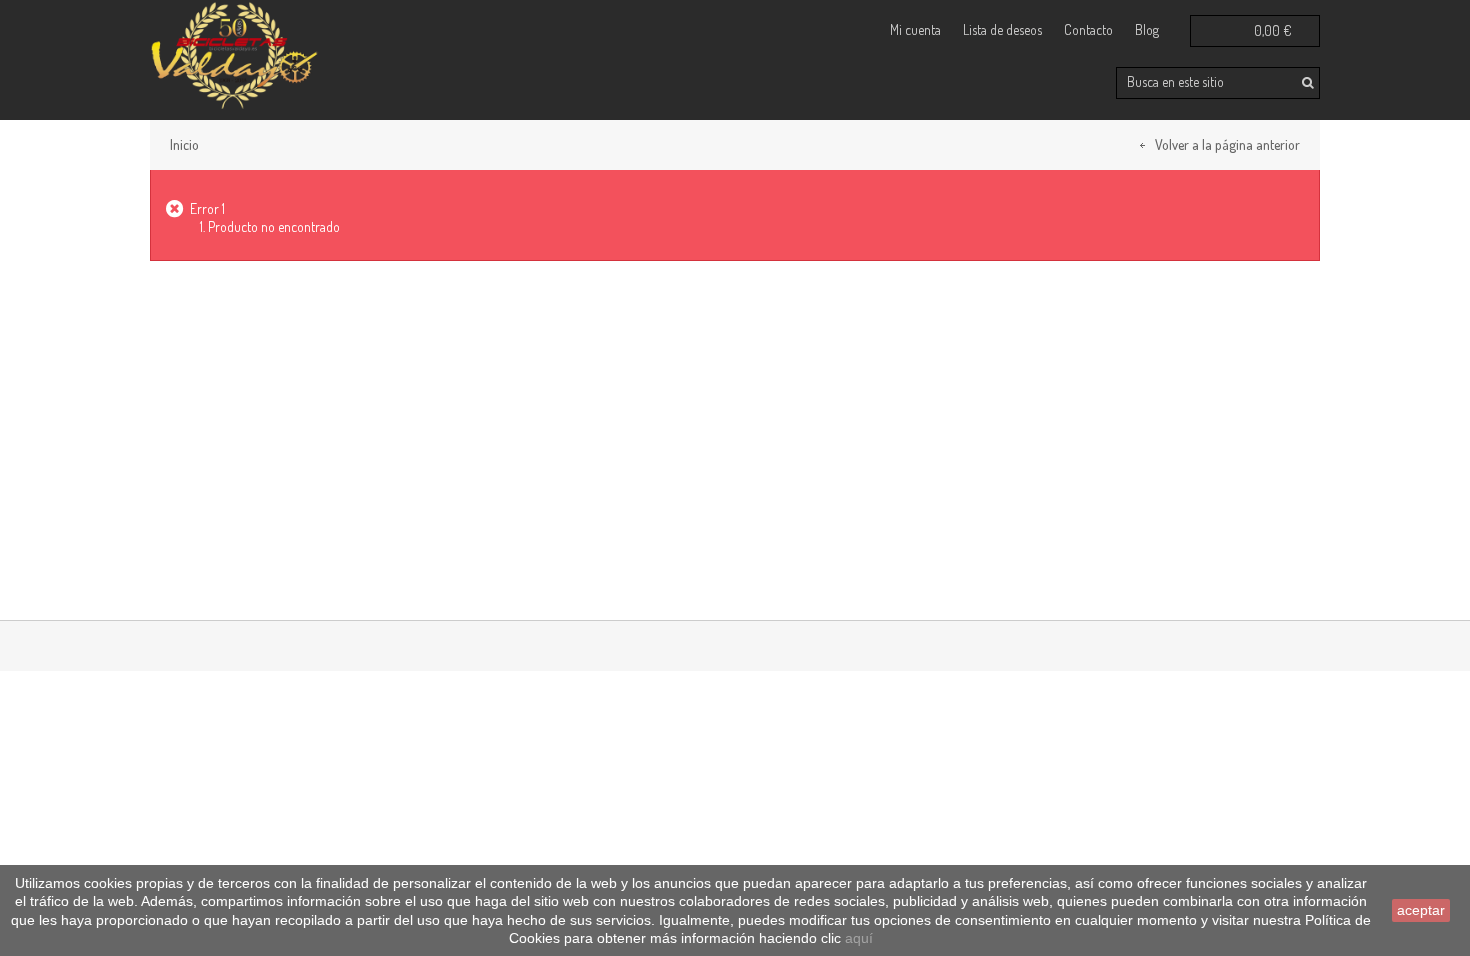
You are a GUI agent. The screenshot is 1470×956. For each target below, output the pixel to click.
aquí (859, 938)
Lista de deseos (1002, 29)
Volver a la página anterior (1227, 144)
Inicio (184, 144)
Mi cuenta (915, 29)
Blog (1147, 29)
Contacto (1088, 29)
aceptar (1421, 910)
